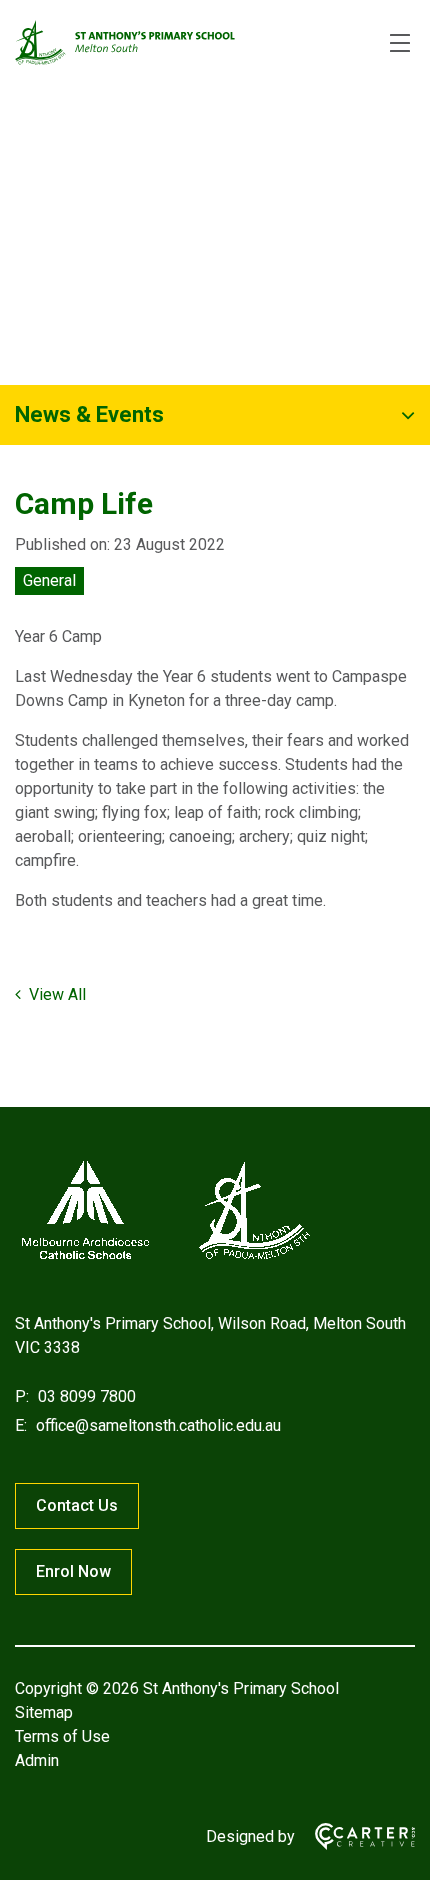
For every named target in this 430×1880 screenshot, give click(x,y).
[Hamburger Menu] (400, 43)
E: (21, 1425)
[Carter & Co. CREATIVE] (355, 1836)
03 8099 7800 (85, 1396)
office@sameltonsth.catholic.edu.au (156, 1425)
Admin (37, 1760)
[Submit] (404, 111)
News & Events (89, 414)
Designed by (250, 1836)
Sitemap (44, 1712)
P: (22, 1396)
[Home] (165, 1259)
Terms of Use (62, 1736)
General (49, 580)
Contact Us (77, 1505)
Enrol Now (73, 1571)
